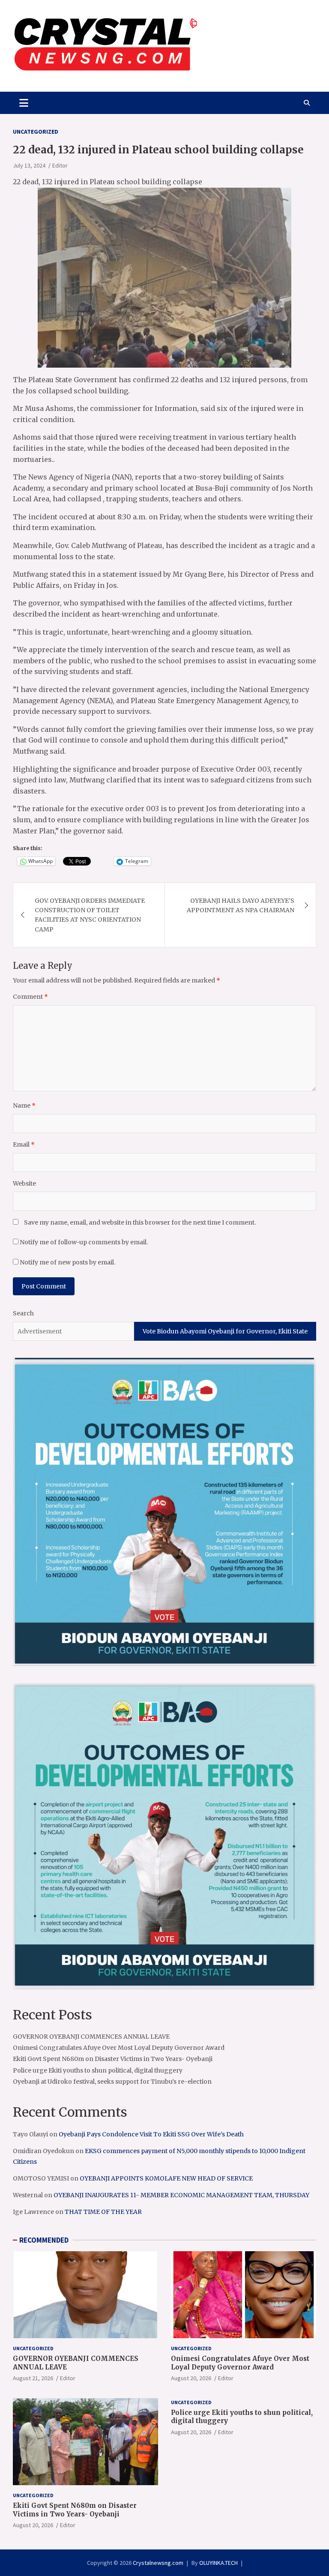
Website (24, 1183)
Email (24, 1144)
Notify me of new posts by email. (67, 1262)
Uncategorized (36, 132)
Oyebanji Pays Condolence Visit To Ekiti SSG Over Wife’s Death (151, 2134)
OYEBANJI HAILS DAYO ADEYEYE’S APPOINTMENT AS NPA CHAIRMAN (241, 905)
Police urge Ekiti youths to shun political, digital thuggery (98, 2070)
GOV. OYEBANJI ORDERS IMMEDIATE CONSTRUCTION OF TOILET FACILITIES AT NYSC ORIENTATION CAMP (90, 915)
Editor (60, 165)
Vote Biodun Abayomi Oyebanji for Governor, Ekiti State (225, 1331)
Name (24, 1105)
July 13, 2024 (29, 165)
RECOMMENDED (44, 2240)
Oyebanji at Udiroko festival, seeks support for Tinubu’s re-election (112, 2082)
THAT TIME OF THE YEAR (103, 2212)
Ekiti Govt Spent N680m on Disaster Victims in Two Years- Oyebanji (113, 2059)
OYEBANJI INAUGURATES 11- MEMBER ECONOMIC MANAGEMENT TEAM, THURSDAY (181, 2195)
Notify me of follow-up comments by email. (84, 1242)
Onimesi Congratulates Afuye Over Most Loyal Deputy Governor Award (119, 2048)
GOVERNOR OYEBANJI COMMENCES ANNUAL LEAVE (91, 2037)
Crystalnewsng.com (158, 2563)
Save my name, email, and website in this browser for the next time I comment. (140, 1222)
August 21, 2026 (33, 2378)
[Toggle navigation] (24, 103)
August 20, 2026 (191, 2378)
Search (23, 1313)
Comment (30, 997)
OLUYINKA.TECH (218, 2563)
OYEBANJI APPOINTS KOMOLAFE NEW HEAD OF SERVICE (166, 2178)
